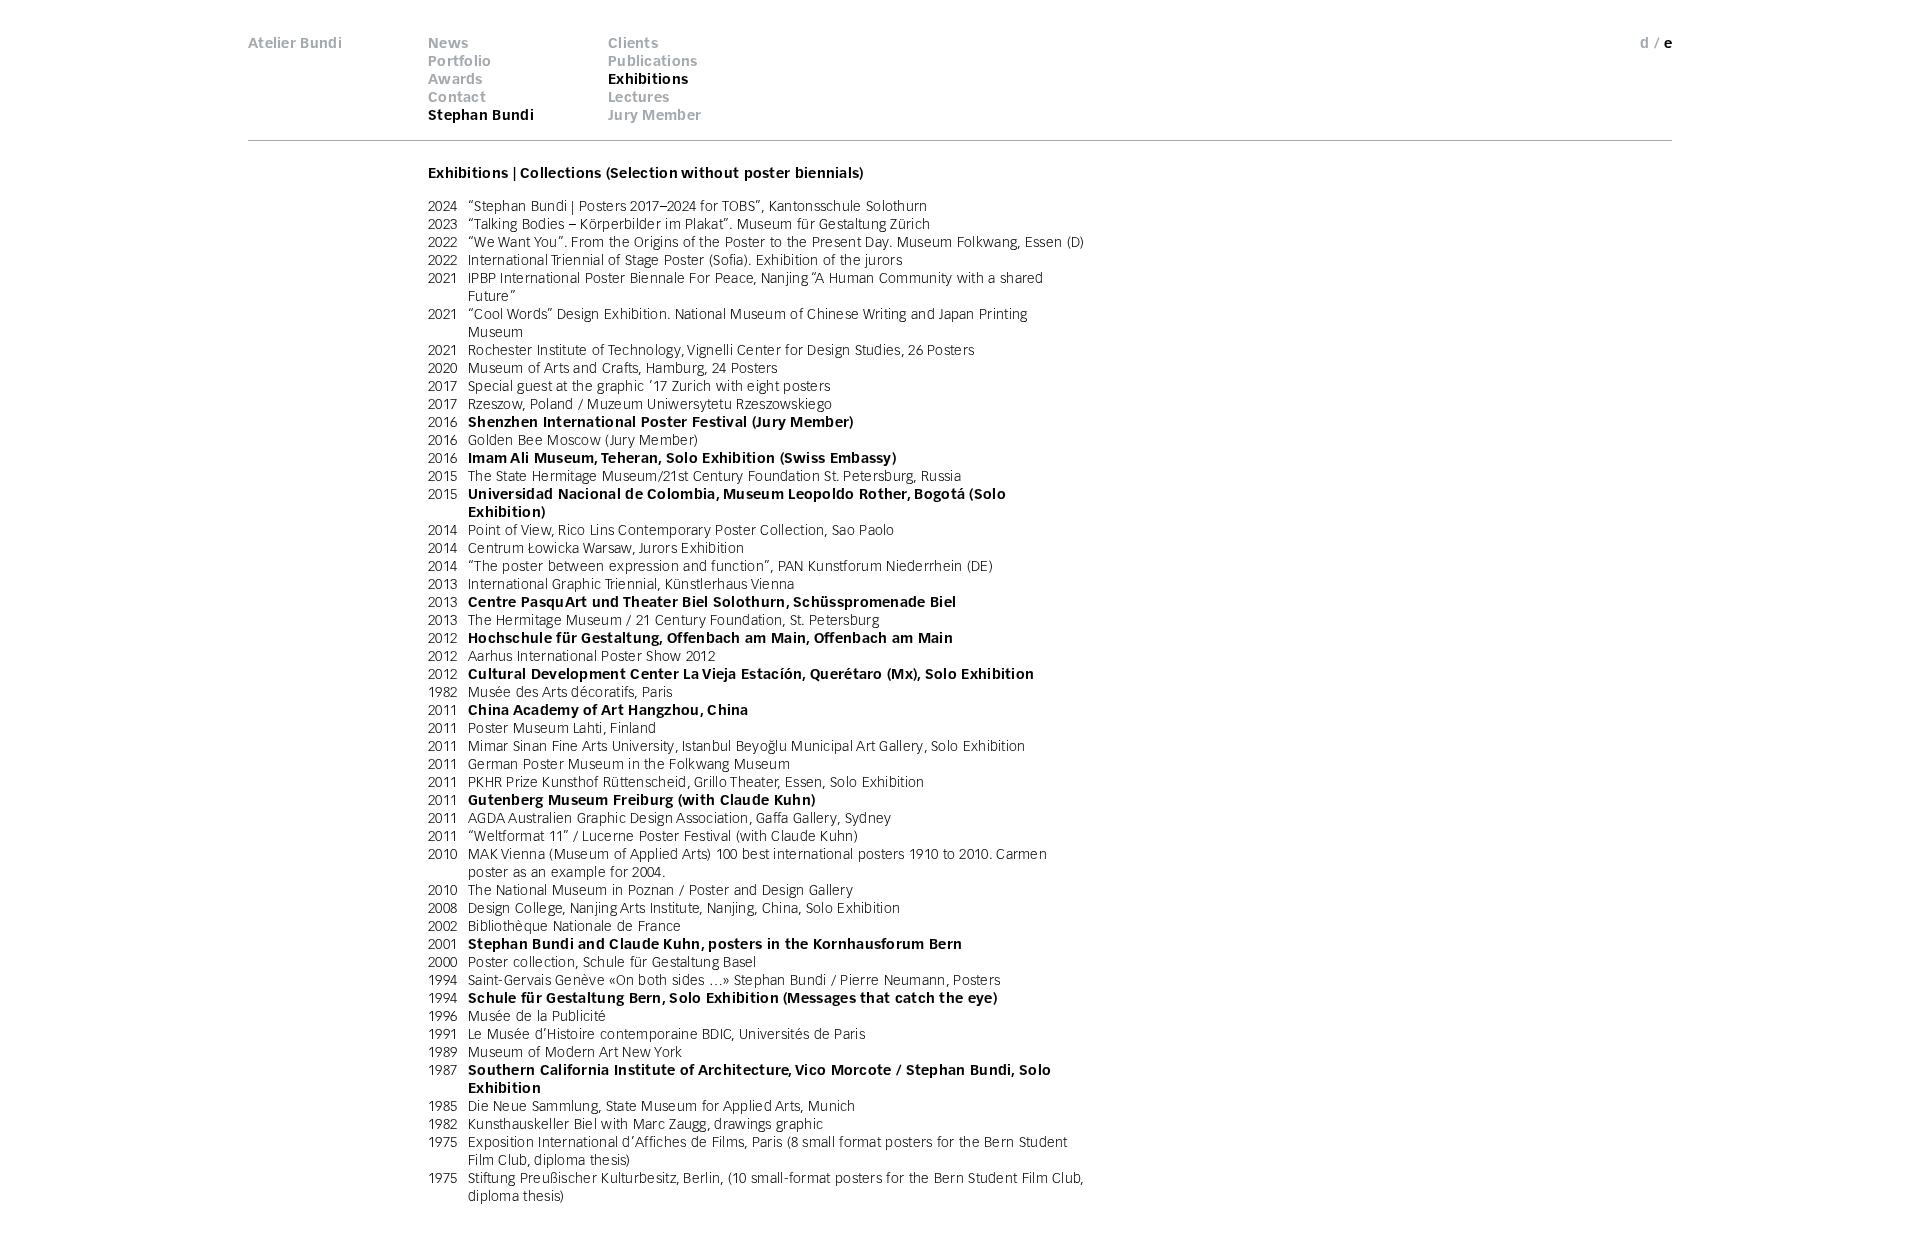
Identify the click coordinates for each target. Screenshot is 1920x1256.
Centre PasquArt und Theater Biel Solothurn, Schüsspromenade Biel (712, 602)
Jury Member (654, 115)
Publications (653, 61)
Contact (457, 97)
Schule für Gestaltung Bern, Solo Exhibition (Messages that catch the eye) (732, 998)
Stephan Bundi (481, 115)
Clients (633, 43)
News (448, 43)
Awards (455, 79)
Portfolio (460, 61)
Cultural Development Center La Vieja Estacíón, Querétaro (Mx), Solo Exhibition (751, 674)
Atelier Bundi (295, 43)
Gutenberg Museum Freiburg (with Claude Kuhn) (641, 800)
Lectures (638, 97)
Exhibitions (648, 79)
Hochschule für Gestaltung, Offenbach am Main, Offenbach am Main (710, 638)
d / (1649, 43)
